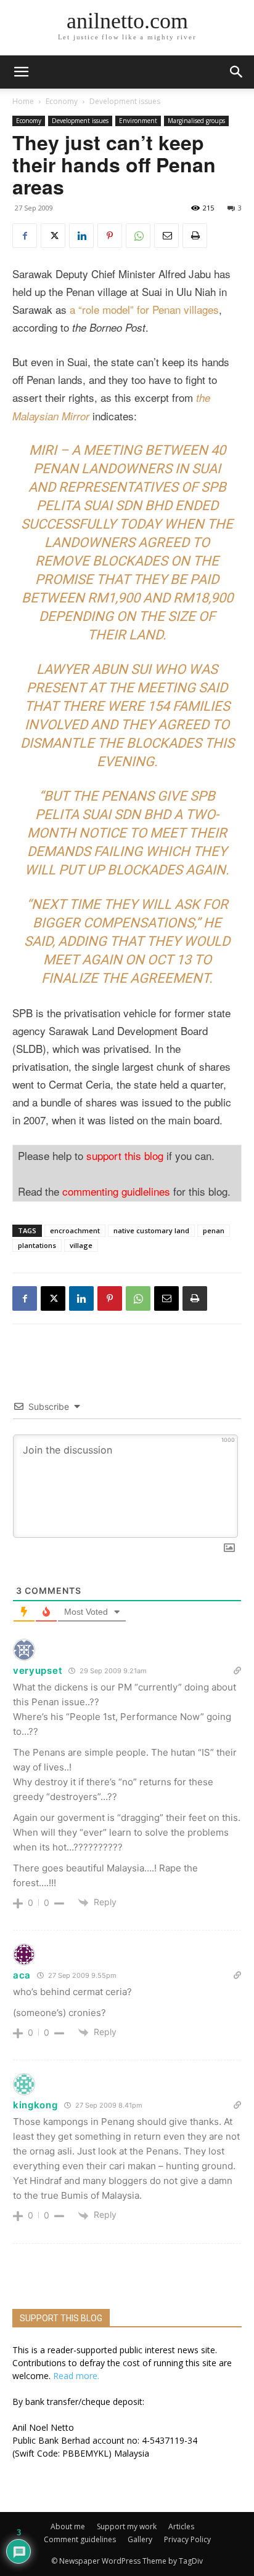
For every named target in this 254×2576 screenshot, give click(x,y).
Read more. (76, 2376)
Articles (181, 2526)
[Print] (195, 236)
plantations (37, 1245)
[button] (237, 72)
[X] (53, 236)
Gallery (140, 2539)
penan (214, 1230)
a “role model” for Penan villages (144, 309)
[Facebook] (25, 236)
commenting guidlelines (116, 1191)
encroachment (75, 1230)
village (81, 1245)
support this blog (125, 1155)
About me (68, 2526)
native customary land (151, 1230)
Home (23, 101)
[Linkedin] (81, 236)
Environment (138, 121)
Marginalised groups (196, 121)
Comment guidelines (80, 2539)
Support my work (127, 2526)
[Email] (166, 236)
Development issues (125, 101)
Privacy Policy (187, 2539)
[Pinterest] (110, 236)
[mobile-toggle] (21, 72)
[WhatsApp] (138, 236)
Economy (62, 101)
